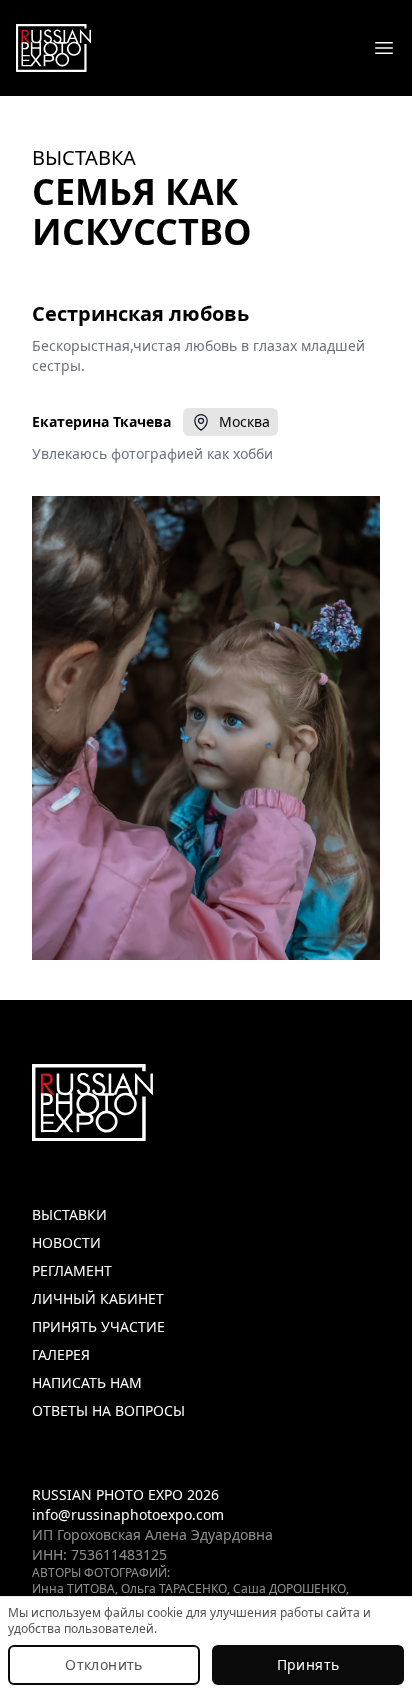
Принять (308, 1664)
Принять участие (98, 1326)
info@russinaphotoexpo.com (128, 1514)
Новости (66, 1242)
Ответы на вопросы (108, 1410)
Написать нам (87, 1382)
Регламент (72, 1270)
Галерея (61, 1354)
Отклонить (103, 1664)
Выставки (69, 1214)
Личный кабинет (98, 1298)
